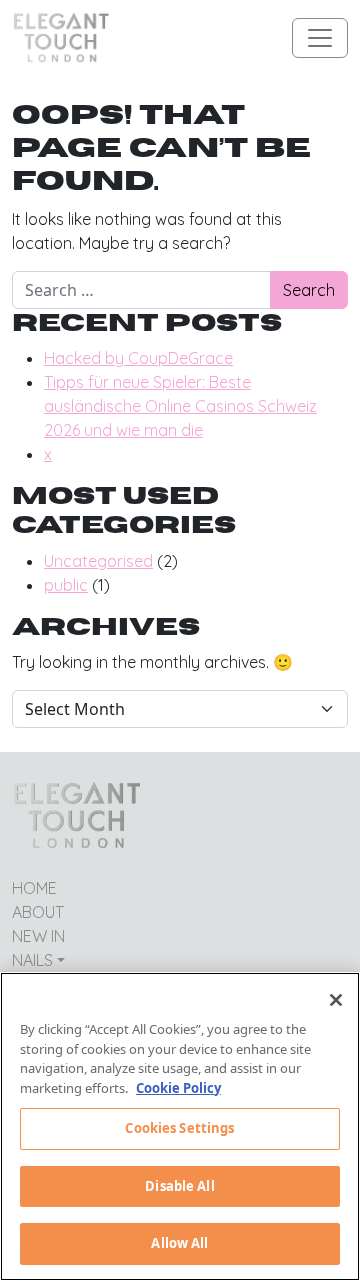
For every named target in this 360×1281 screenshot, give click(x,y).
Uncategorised (98, 561)
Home (34, 888)
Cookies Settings (179, 1128)
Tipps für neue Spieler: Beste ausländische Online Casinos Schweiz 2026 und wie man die (180, 406)
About (38, 912)
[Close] (336, 1000)
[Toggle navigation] (320, 38)
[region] (180, 1126)
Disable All (179, 1186)
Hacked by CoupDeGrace (138, 358)
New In (38, 936)
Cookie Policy (178, 1088)
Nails (32, 960)
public (66, 585)
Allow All (179, 1243)
